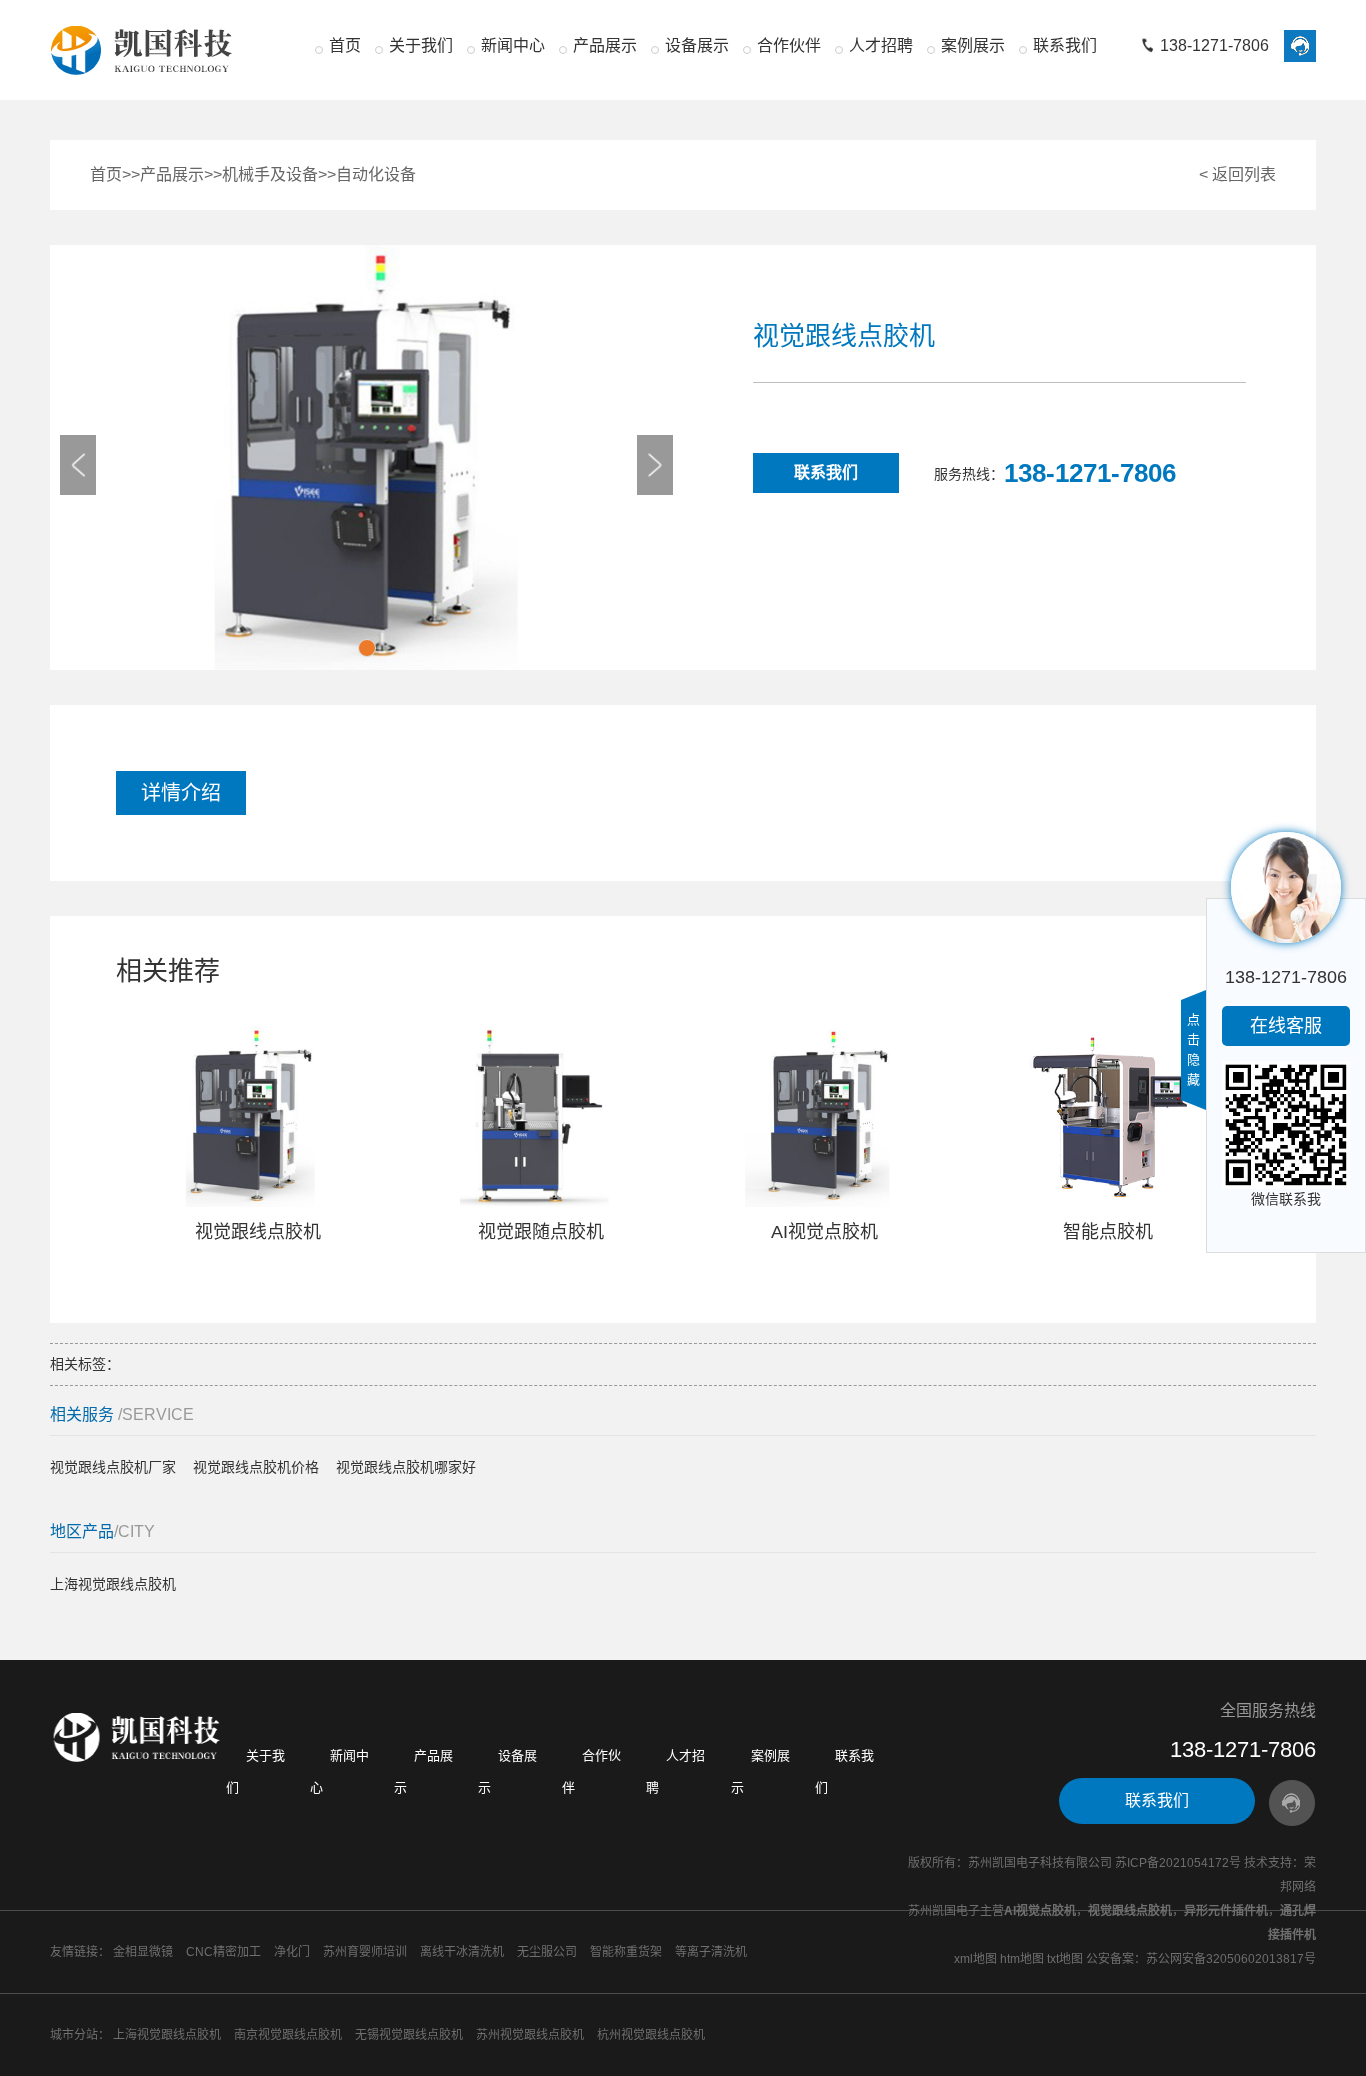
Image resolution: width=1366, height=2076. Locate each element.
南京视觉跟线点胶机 (288, 2035)
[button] (367, 648)
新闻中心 (513, 45)
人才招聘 (881, 45)
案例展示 (973, 45)
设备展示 (697, 45)
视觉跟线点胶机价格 (256, 1467)
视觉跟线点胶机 (1130, 1911)
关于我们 (421, 45)
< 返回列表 (1237, 174)
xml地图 (975, 1959)
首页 (345, 45)
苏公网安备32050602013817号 (1231, 1959)
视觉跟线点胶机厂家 (113, 1467)
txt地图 (1065, 1959)
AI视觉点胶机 (1040, 1911)
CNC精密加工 (223, 1952)
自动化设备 (376, 174)
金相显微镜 (143, 1952)
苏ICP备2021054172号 (1178, 1863)
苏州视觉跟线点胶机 (530, 2035)
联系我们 (1065, 45)
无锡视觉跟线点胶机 (409, 2035)
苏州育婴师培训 (365, 1952)
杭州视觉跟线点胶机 (651, 2035)
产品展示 (605, 45)
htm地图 (1022, 1959)
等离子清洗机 (711, 1952)
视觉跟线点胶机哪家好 (406, 1467)
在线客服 (1286, 1026)
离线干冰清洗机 (462, 1952)
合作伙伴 (789, 45)
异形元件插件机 (1226, 1911)
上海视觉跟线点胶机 (113, 1584)
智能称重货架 (626, 1952)
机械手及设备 (270, 174)
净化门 (292, 1952)
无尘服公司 (547, 1952)
